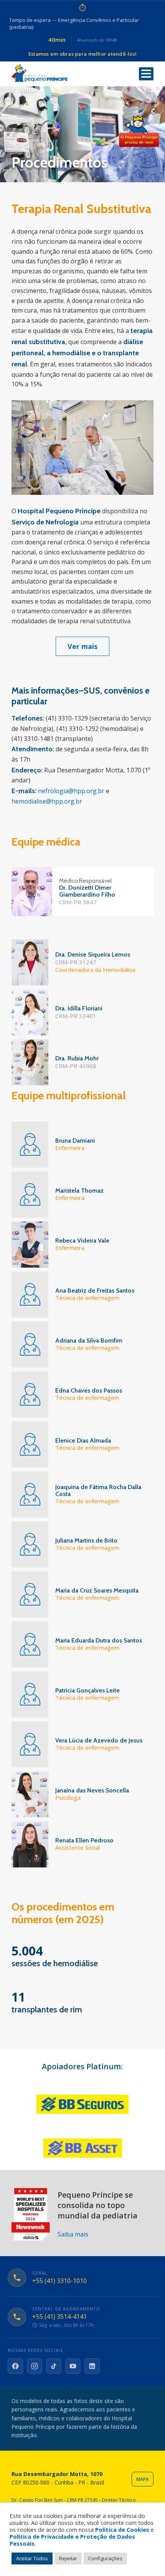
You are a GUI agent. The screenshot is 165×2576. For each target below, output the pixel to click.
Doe (139, 131)
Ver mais (82, 646)
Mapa (143, 2479)
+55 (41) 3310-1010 (59, 2281)
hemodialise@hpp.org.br (47, 801)
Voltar (28, 90)
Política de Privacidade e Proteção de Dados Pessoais (72, 2540)
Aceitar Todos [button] (32, 2558)
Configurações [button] (105, 2558)
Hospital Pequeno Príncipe (40, 73)
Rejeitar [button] (68, 2558)
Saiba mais (73, 2234)
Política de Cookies (122, 2529)
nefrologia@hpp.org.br (72, 791)
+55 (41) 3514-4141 (59, 2317)
